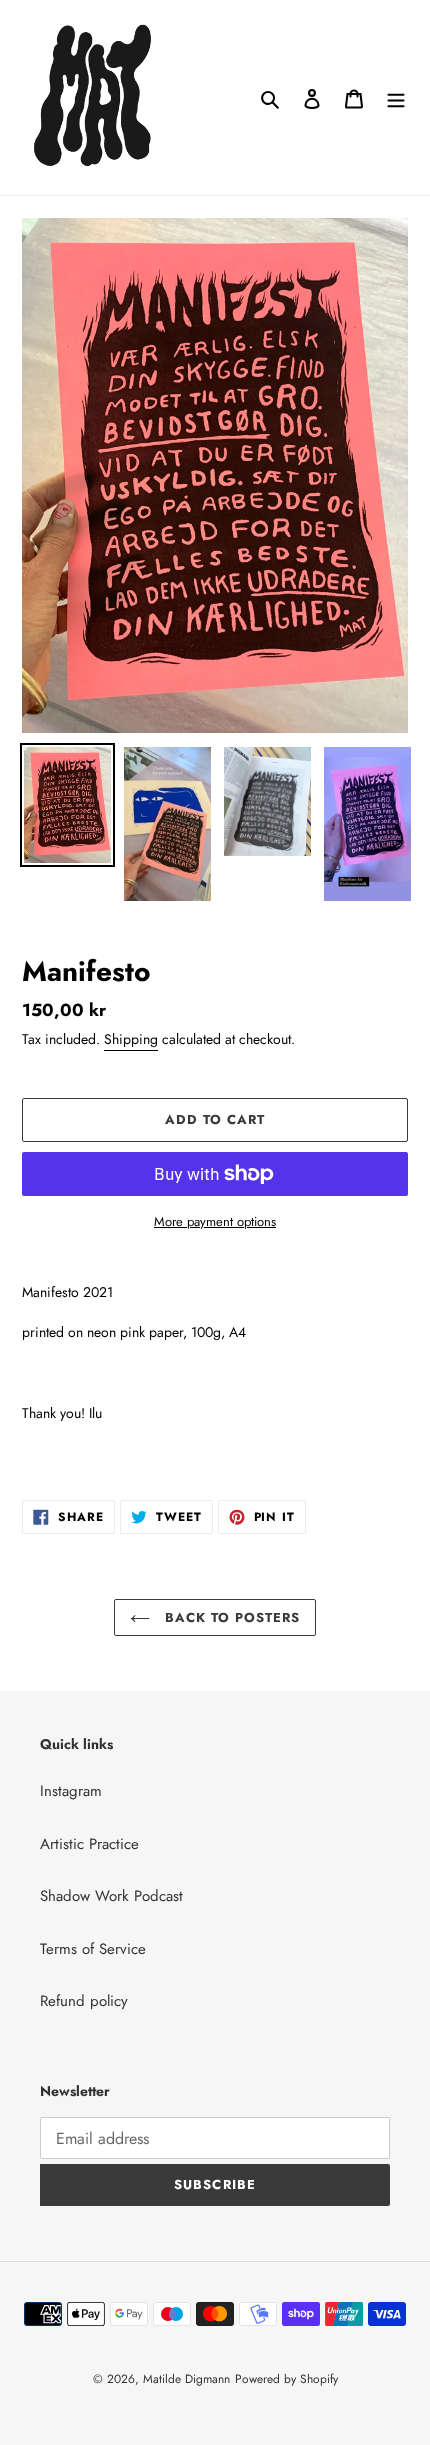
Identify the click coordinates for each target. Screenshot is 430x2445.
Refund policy (84, 2001)
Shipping (131, 1039)
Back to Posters (230, 1617)
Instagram (71, 1791)
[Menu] (396, 97)
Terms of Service (93, 1949)
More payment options (215, 1221)
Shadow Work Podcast (111, 1896)
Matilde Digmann (186, 2379)
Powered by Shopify (286, 2379)
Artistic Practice (89, 1844)
